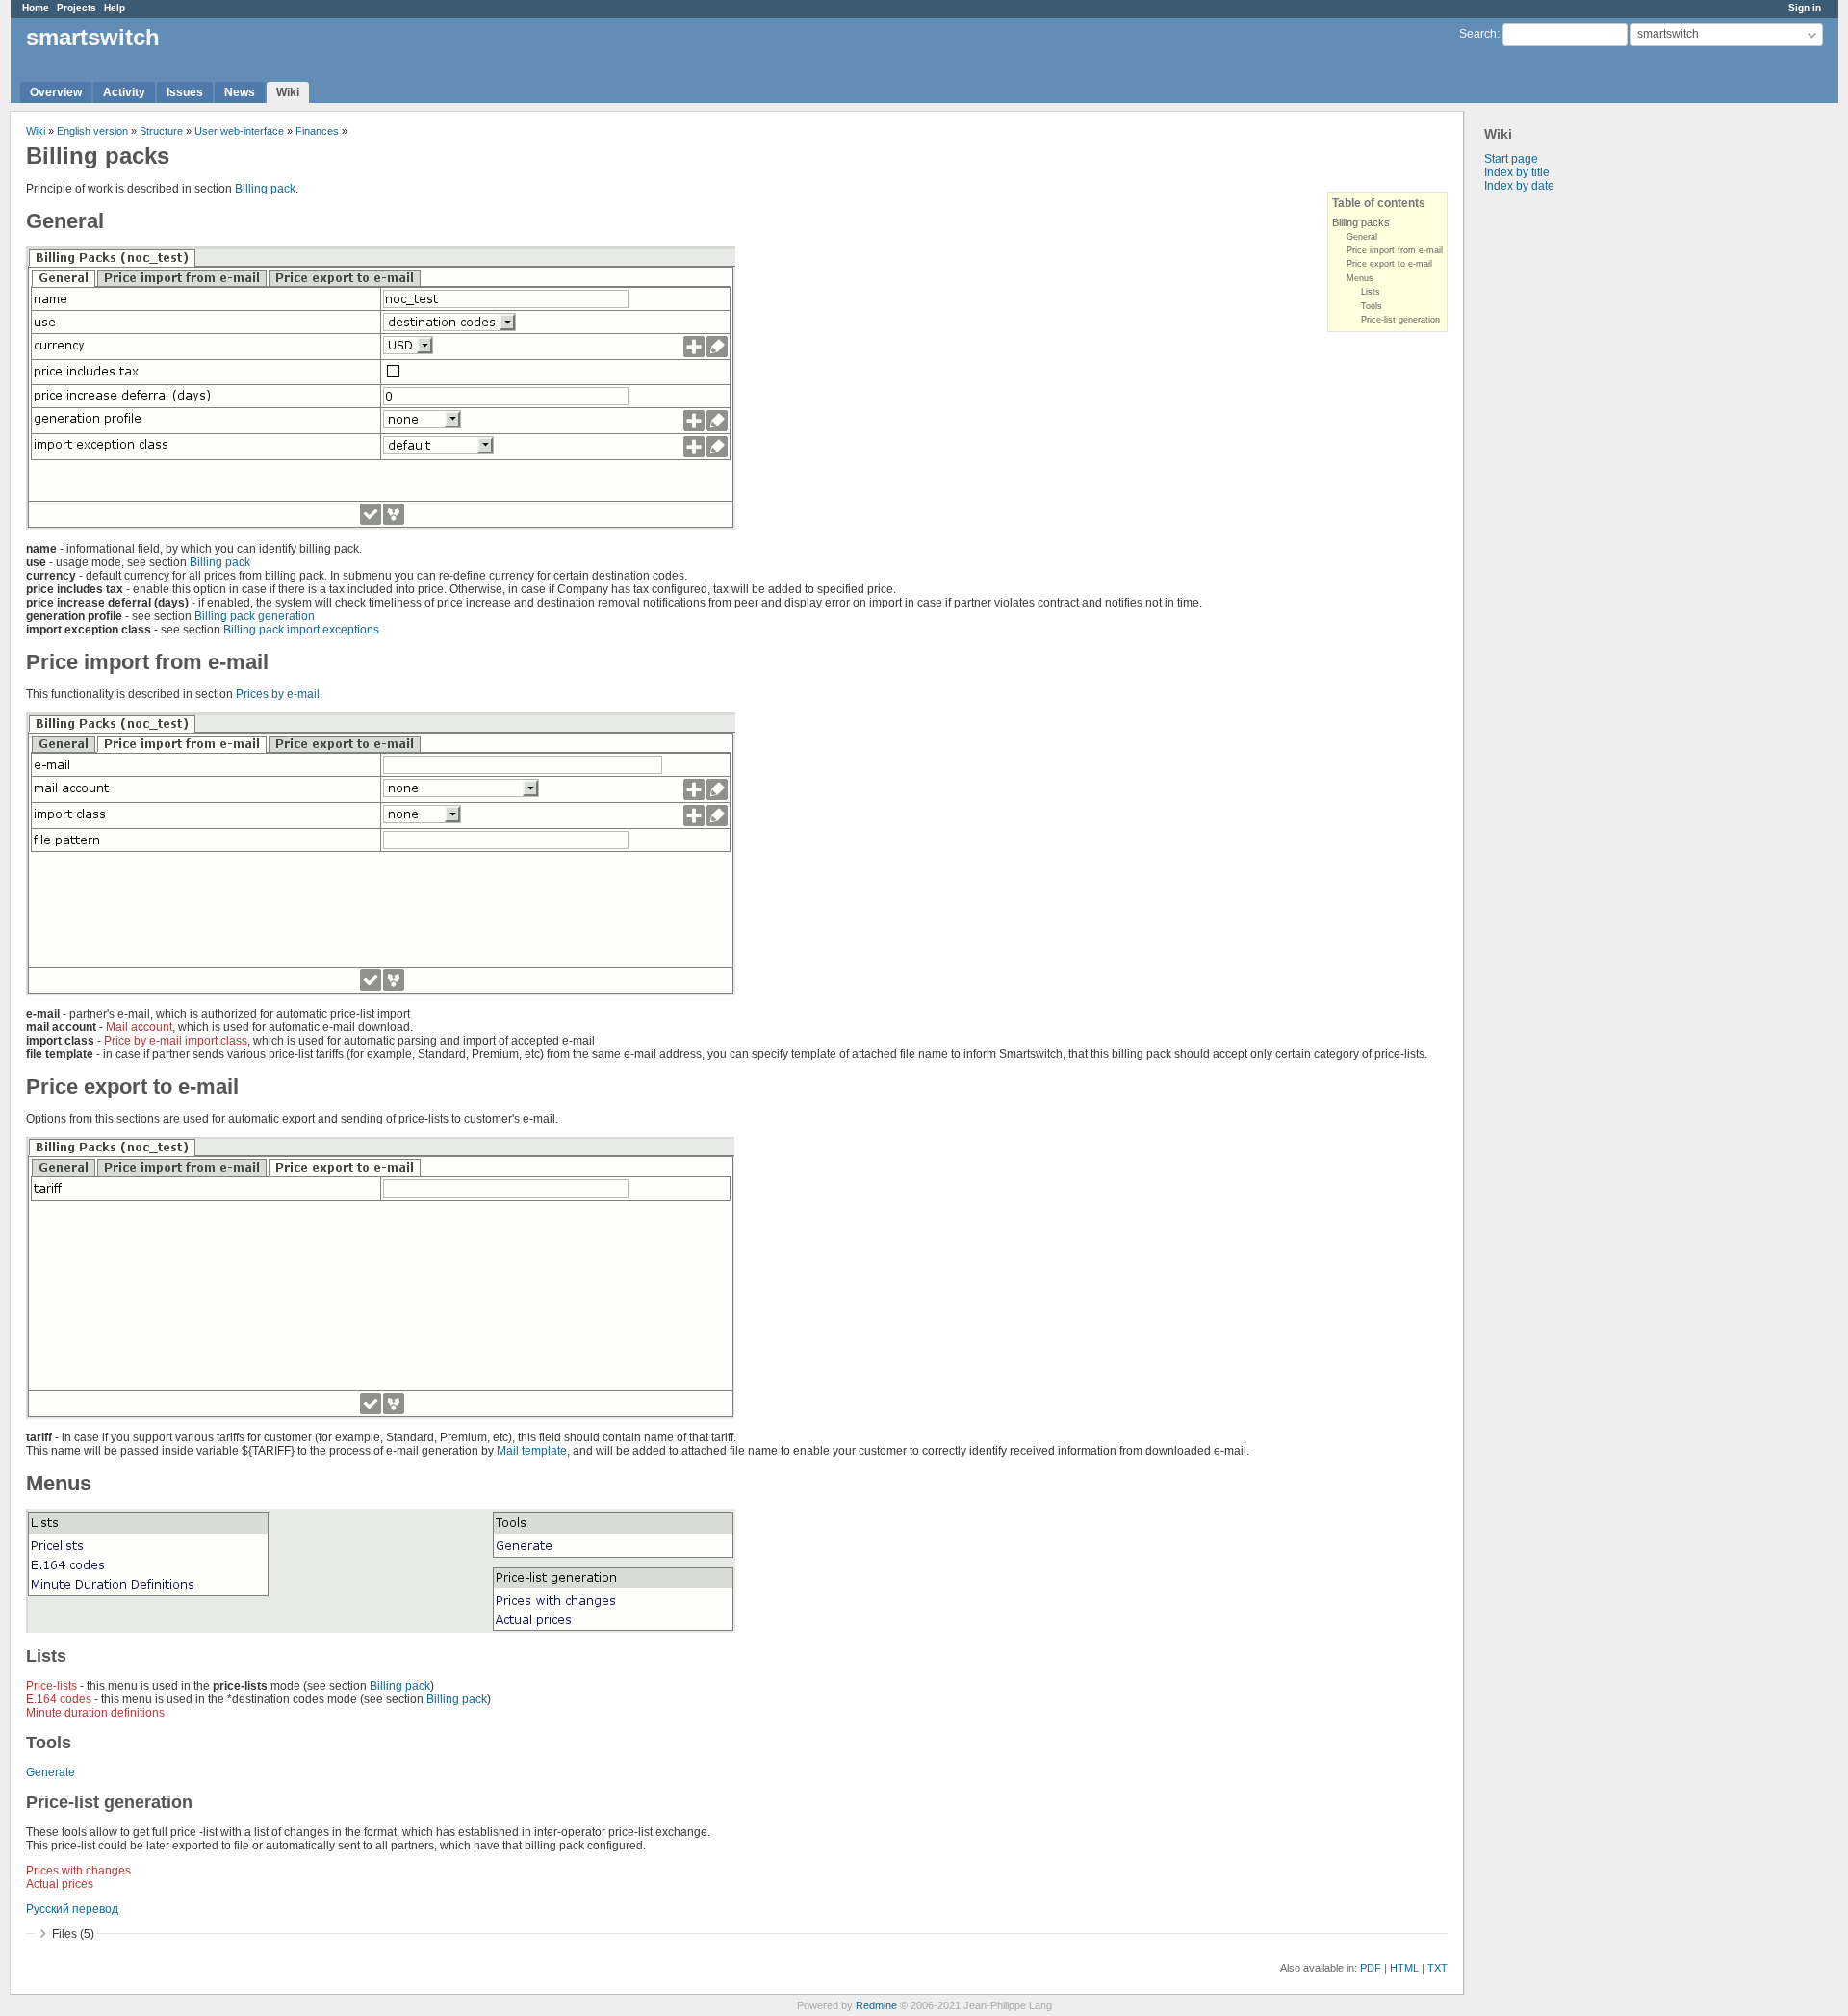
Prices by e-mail (278, 694)
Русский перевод (72, 1909)
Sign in (1805, 7)
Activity (124, 92)
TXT (1437, 1968)
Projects (77, 7)
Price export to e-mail (1389, 264)
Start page (1511, 159)
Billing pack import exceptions (301, 630)
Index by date (1519, 186)
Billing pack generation (255, 616)
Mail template (532, 1451)
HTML (1404, 1968)
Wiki (288, 92)
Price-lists (51, 1686)
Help (115, 7)
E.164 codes (59, 1699)
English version (92, 131)
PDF (1371, 1968)
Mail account (139, 1027)
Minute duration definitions (95, 1713)
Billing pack (265, 189)
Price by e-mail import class (176, 1041)
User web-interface (239, 131)
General (1362, 237)
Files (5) (73, 1934)
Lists (1371, 292)
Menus (1360, 278)
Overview (56, 92)
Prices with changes (78, 1871)
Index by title (1517, 172)
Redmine (876, 2005)
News (240, 92)
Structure (161, 131)
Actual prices (60, 1884)
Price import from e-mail (1395, 250)
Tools (1372, 306)
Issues (185, 92)
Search (1478, 34)
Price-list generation (1400, 320)
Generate (51, 1772)
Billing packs (1361, 222)
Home (36, 7)
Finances (317, 131)
